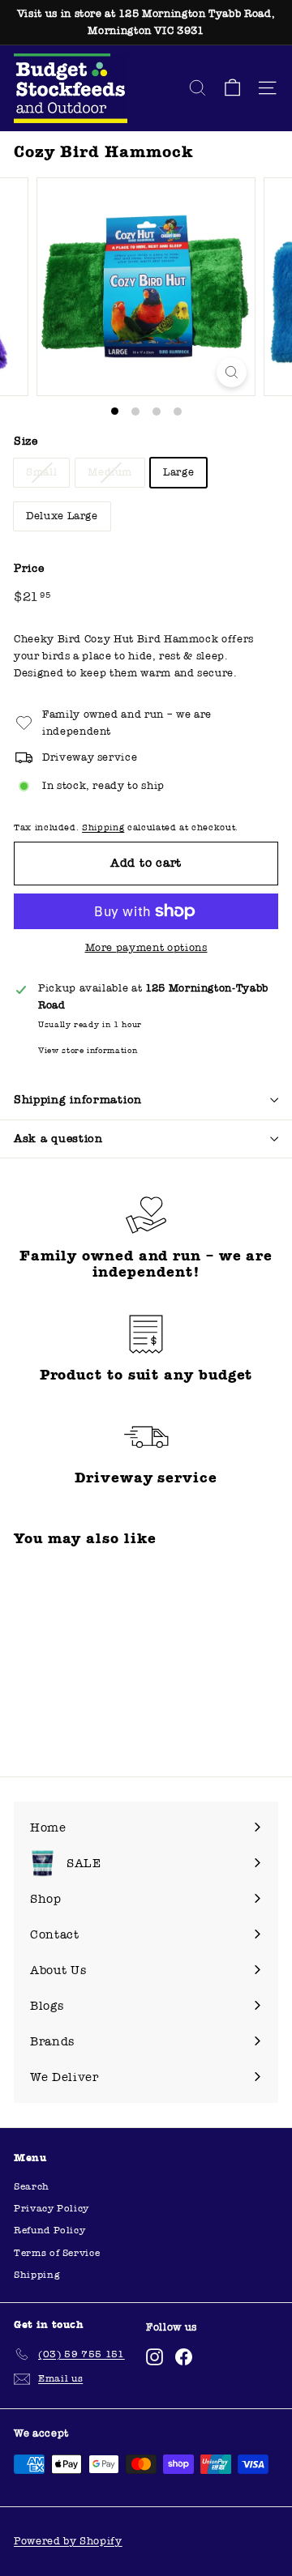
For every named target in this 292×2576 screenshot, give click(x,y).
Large (178, 472)
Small (41, 472)
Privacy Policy (52, 2208)
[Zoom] (232, 372)
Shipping (103, 827)
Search (32, 2186)
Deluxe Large (62, 516)
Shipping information (78, 1100)
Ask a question (58, 1139)
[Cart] (232, 88)
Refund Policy (49, 2230)
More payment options (146, 948)
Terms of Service (57, 2253)
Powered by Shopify (68, 2541)
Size (26, 441)
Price (29, 568)
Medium (110, 472)
